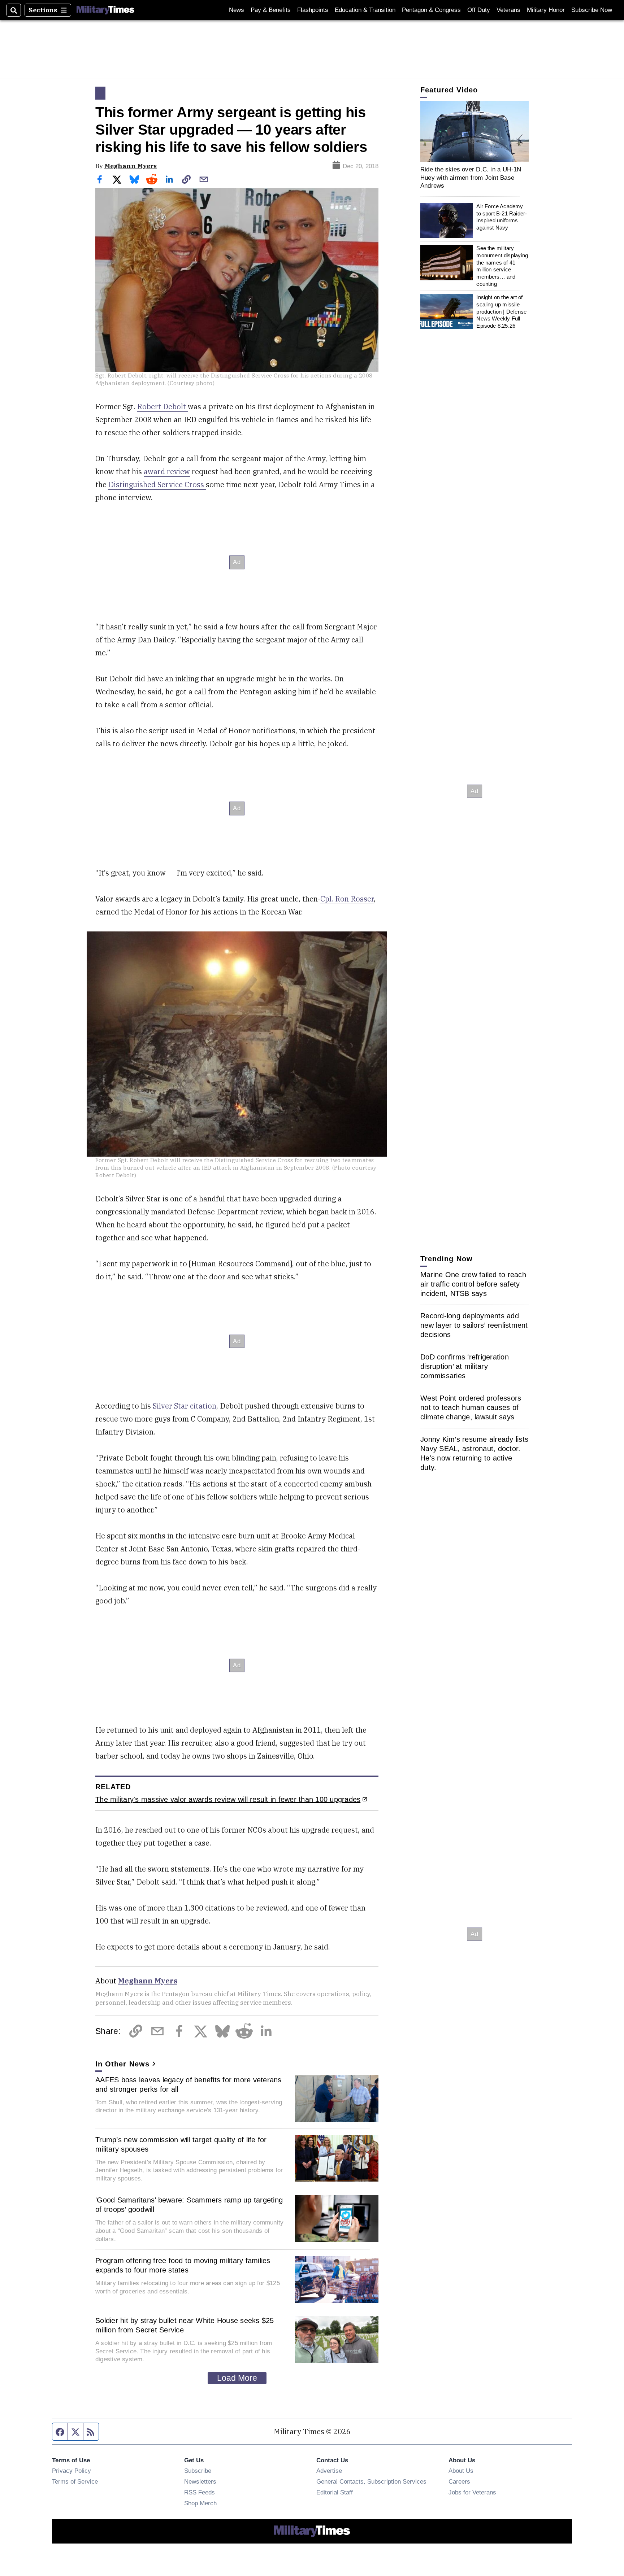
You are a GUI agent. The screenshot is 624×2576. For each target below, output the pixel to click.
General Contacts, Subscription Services (371, 2481)
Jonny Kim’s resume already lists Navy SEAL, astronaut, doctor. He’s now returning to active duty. (474, 1453)
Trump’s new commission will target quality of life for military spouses (181, 2144)
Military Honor (546, 10)
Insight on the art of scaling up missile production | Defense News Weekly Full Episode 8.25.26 (501, 311)
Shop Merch (200, 2503)
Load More (237, 2378)
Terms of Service (75, 2481)
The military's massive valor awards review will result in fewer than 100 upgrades (228, 1799)
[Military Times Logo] (105, 10)
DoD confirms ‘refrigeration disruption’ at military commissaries (465, 1366)
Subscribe (198, 2471)
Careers (459, 2481)
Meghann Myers (131, 166)
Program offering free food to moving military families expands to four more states (183, 2265)
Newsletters (200, 2481)
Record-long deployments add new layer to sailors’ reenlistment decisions (474, 1325)
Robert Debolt (162, 407)
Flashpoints (313, 10)
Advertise (329, 2471)
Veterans (508, 10)
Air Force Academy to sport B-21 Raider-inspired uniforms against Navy (502, 217)
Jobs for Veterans (472, 2492)
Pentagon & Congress (431, 10)
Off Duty (479, 10)
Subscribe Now (592, 10)
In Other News (122, 2064)
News (237, 10)
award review (167, 471)
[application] (474, 132)
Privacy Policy (71, 2471)
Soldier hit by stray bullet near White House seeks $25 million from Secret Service (185, 2325)
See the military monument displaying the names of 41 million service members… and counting (502, 266)
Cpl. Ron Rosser (347, 899)
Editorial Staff (335, 2492)
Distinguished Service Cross (157, 484)
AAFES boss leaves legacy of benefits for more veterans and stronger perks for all (188, 2084)
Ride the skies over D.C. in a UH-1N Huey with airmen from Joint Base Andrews (471, 177)
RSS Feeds (200, 2492)
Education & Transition (365, 10)
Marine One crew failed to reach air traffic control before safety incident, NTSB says (473, 1284)
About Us (461, 2471)
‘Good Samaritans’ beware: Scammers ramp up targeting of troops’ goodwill (189, 2205)
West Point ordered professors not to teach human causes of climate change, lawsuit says (471, 1407)
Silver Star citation (185, 1406)
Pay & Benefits (271, 10)
